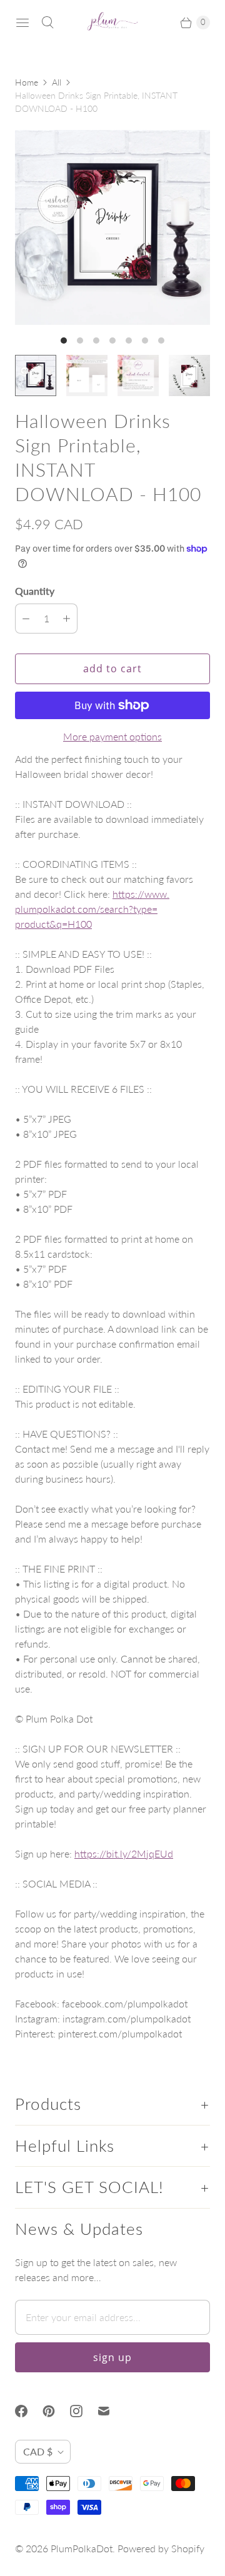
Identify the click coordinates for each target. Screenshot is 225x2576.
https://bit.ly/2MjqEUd (124, 1853)
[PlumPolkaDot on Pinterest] (56, 2411)
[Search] (47, 22)
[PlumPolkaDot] (112, 22)
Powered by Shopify (161, 2548)
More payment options (112, 736)
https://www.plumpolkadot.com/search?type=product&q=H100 (92, 909)
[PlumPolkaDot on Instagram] (84, 2411)
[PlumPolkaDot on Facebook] (29, 2411)
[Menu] (22, 22)
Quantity (35, 591)
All (57, 82)
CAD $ (38, 2451)
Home (27, 82)
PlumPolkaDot (82, 2548)
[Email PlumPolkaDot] (111, 2411)
